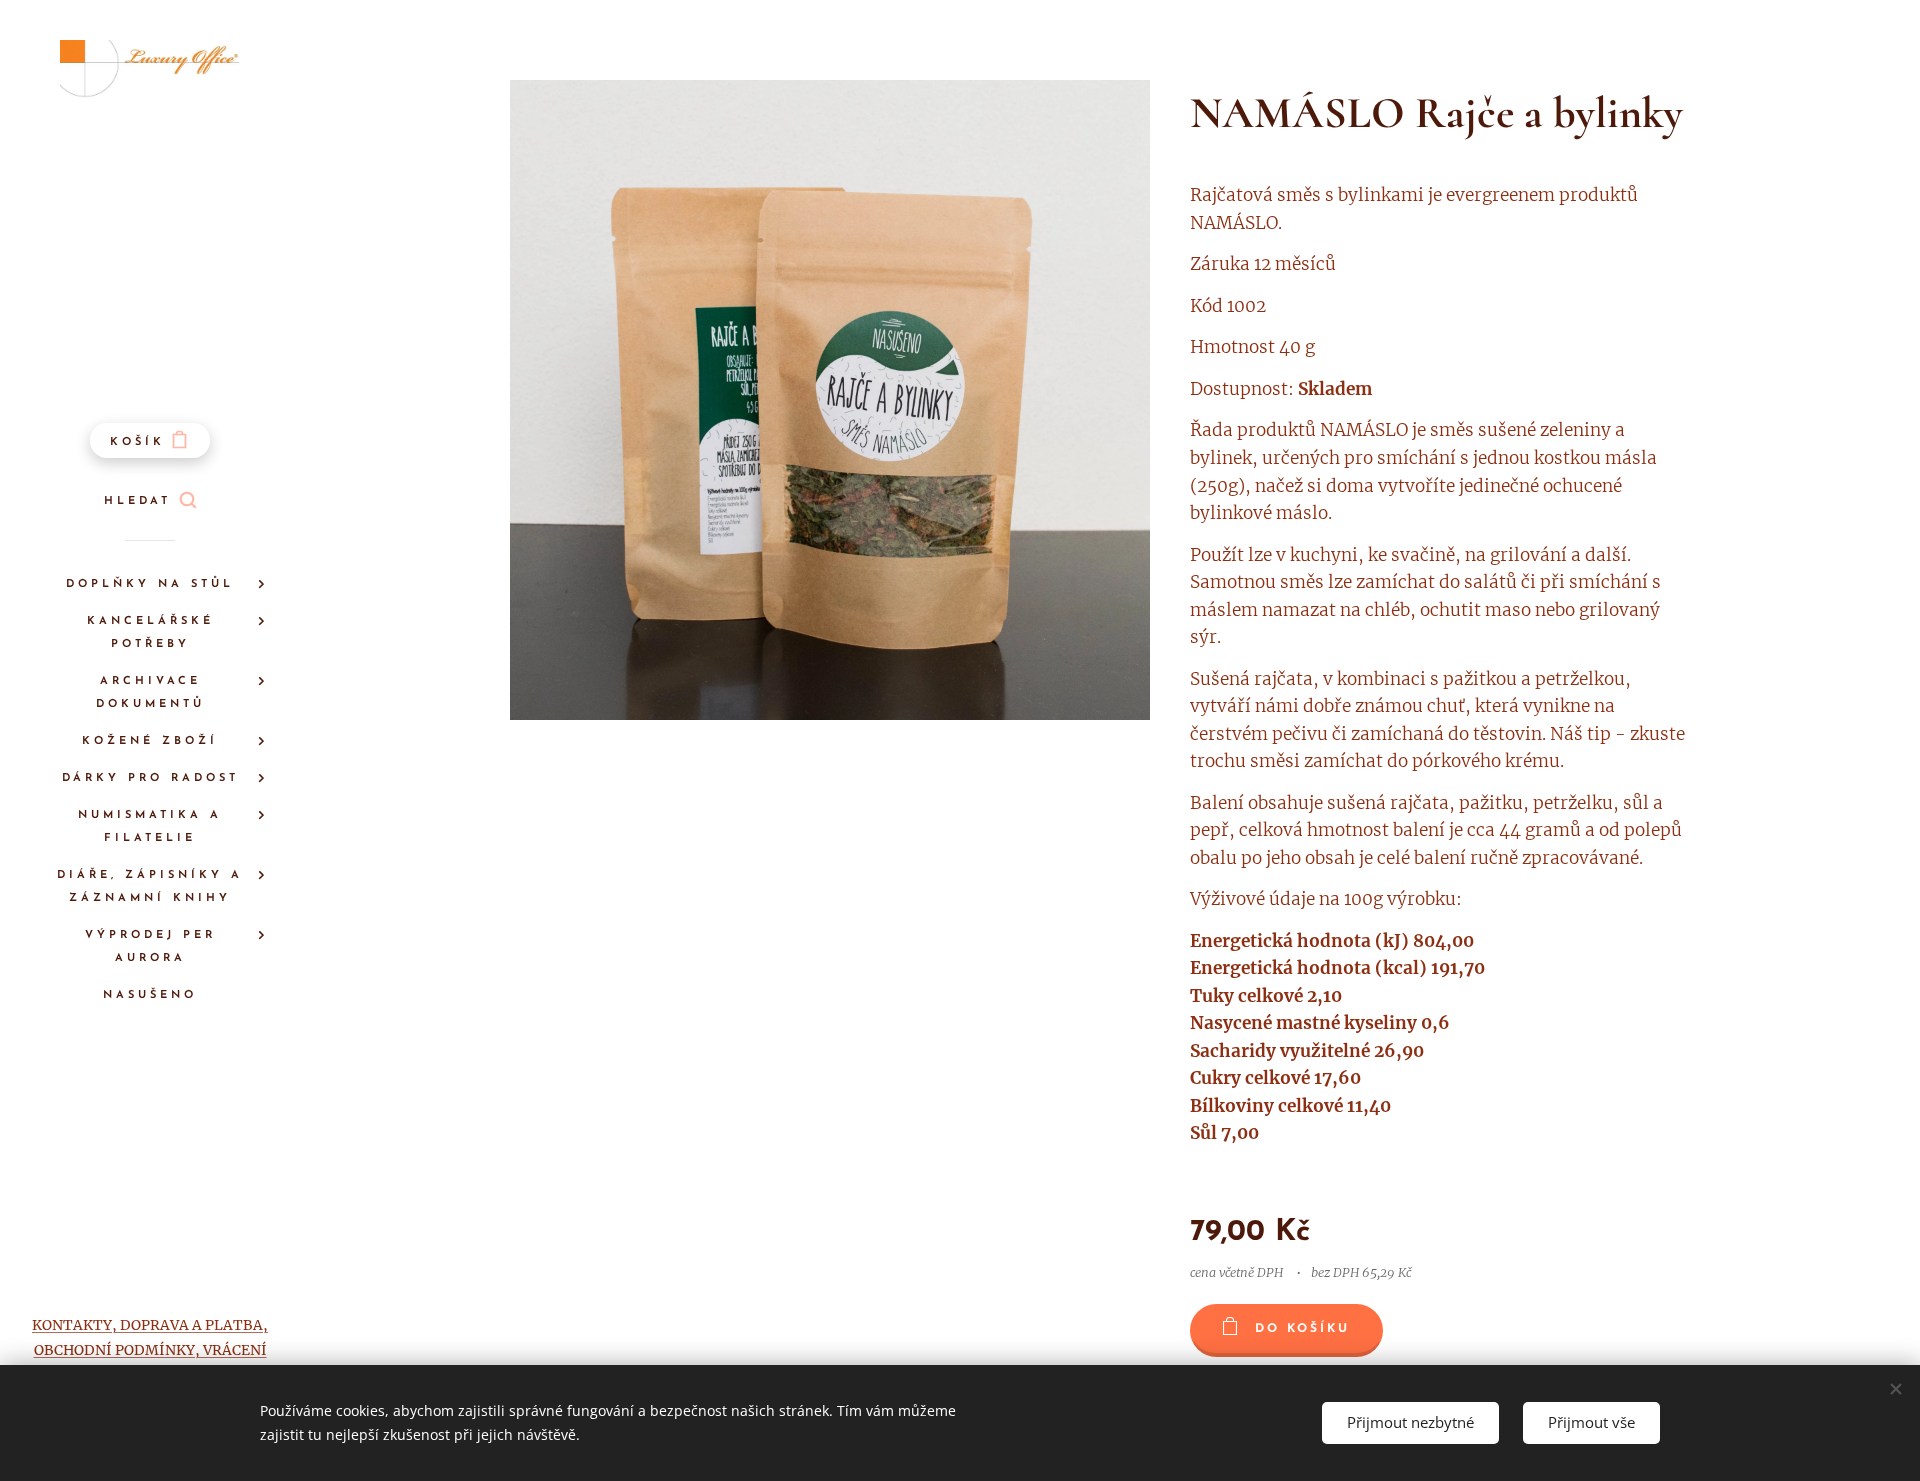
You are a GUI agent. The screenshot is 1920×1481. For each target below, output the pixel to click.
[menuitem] (150, 584)
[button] (150, 502)
